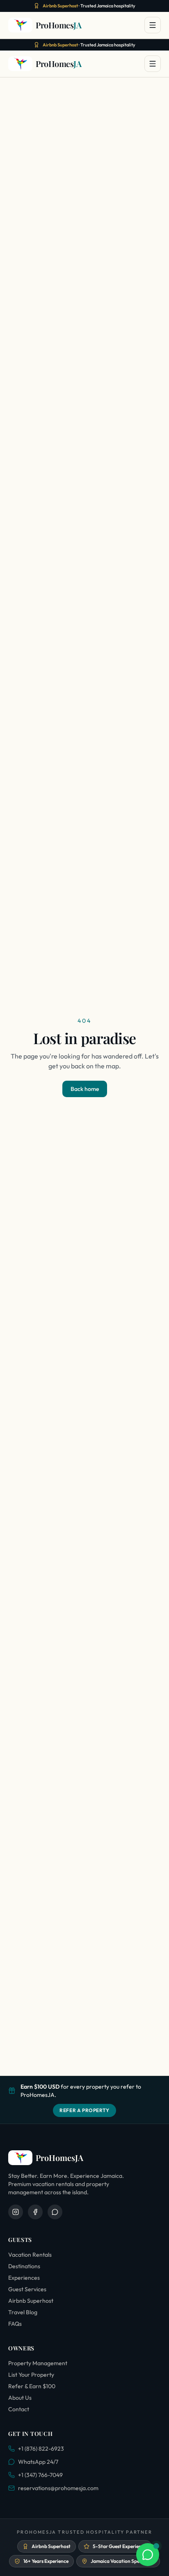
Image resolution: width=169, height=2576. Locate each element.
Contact (19, 2409)
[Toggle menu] (153, 25)
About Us (20, 2398)
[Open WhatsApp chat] (148, 2555)
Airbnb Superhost (31, 2301)
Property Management (38, 2363)
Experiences (24, 2278)
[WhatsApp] (55, 2212)
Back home (85, 1089)
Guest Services (27, 2289)
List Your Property (31, 2375)
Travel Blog (23, 2312)
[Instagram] (16, 2212)
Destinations (24, 2266)
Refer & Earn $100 (32, 2386)
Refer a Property (84, 2110)
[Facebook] (35, 2212)
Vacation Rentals (30, 2255)
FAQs (15, 2324)
